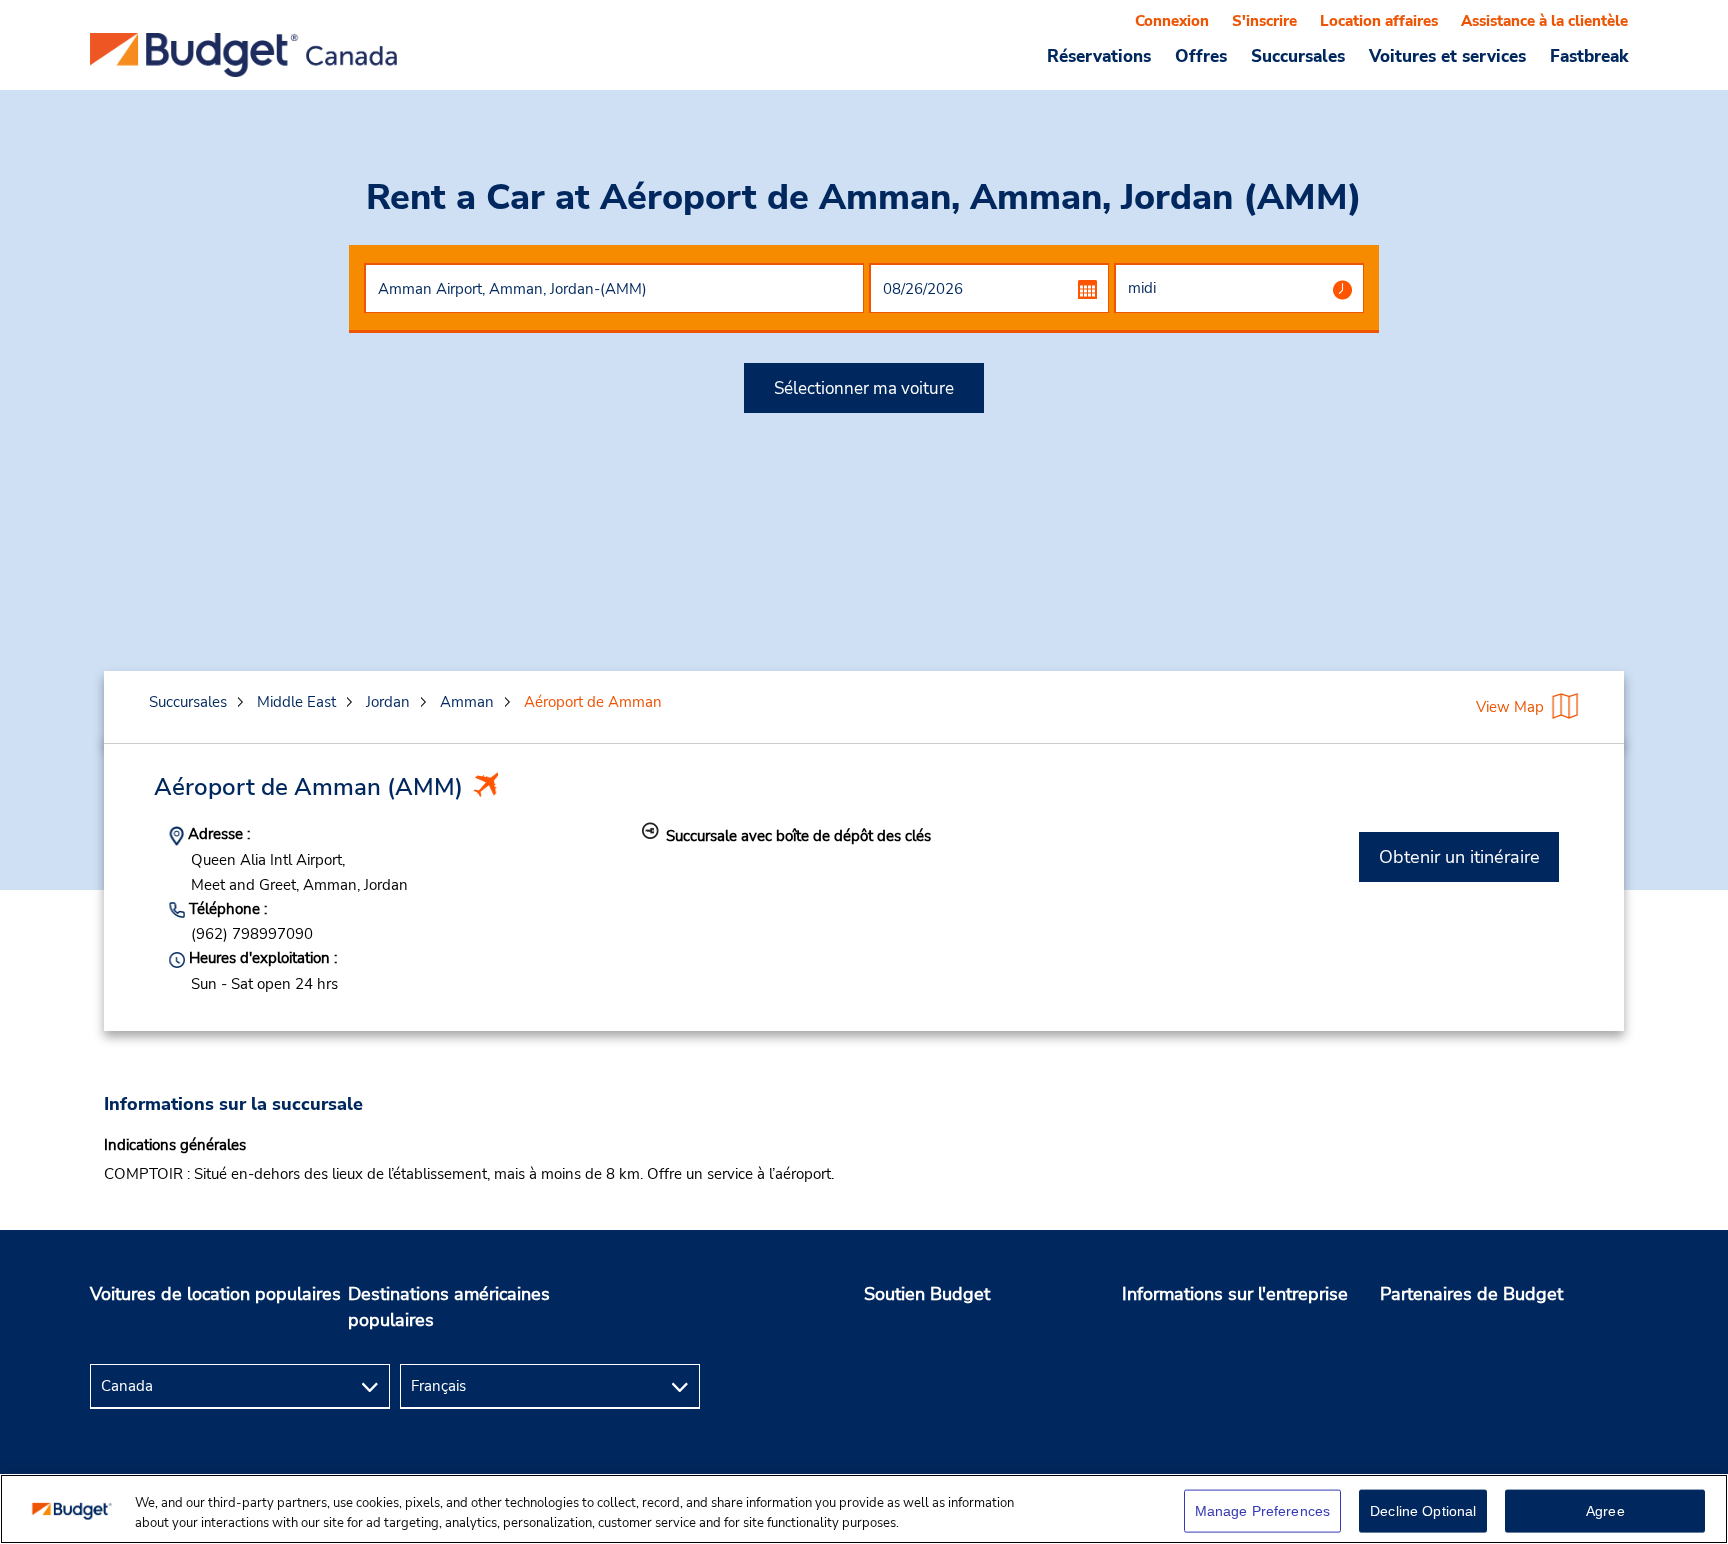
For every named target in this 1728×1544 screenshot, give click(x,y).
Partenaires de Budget (1471, 1294)
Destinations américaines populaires (449, 1307)
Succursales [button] (1298, 56)
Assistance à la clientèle (1544, 21)
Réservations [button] (1099, 56)
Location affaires (1379, 21)
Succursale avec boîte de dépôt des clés (798, 836)
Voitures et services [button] (1447, 56)
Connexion (1172, 21)
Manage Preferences (1263, 1511)
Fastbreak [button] (1589, 56)
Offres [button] (1201, 56)
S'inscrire (1264, 21)
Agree (1605, 1511)
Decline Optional (1423, 1511)
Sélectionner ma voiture (864, 388)
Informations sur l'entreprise (1235, 1294)
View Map (1510, 707)
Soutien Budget (927, 1294)
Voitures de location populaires (215, 1294)
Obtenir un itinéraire (1459, 857)
